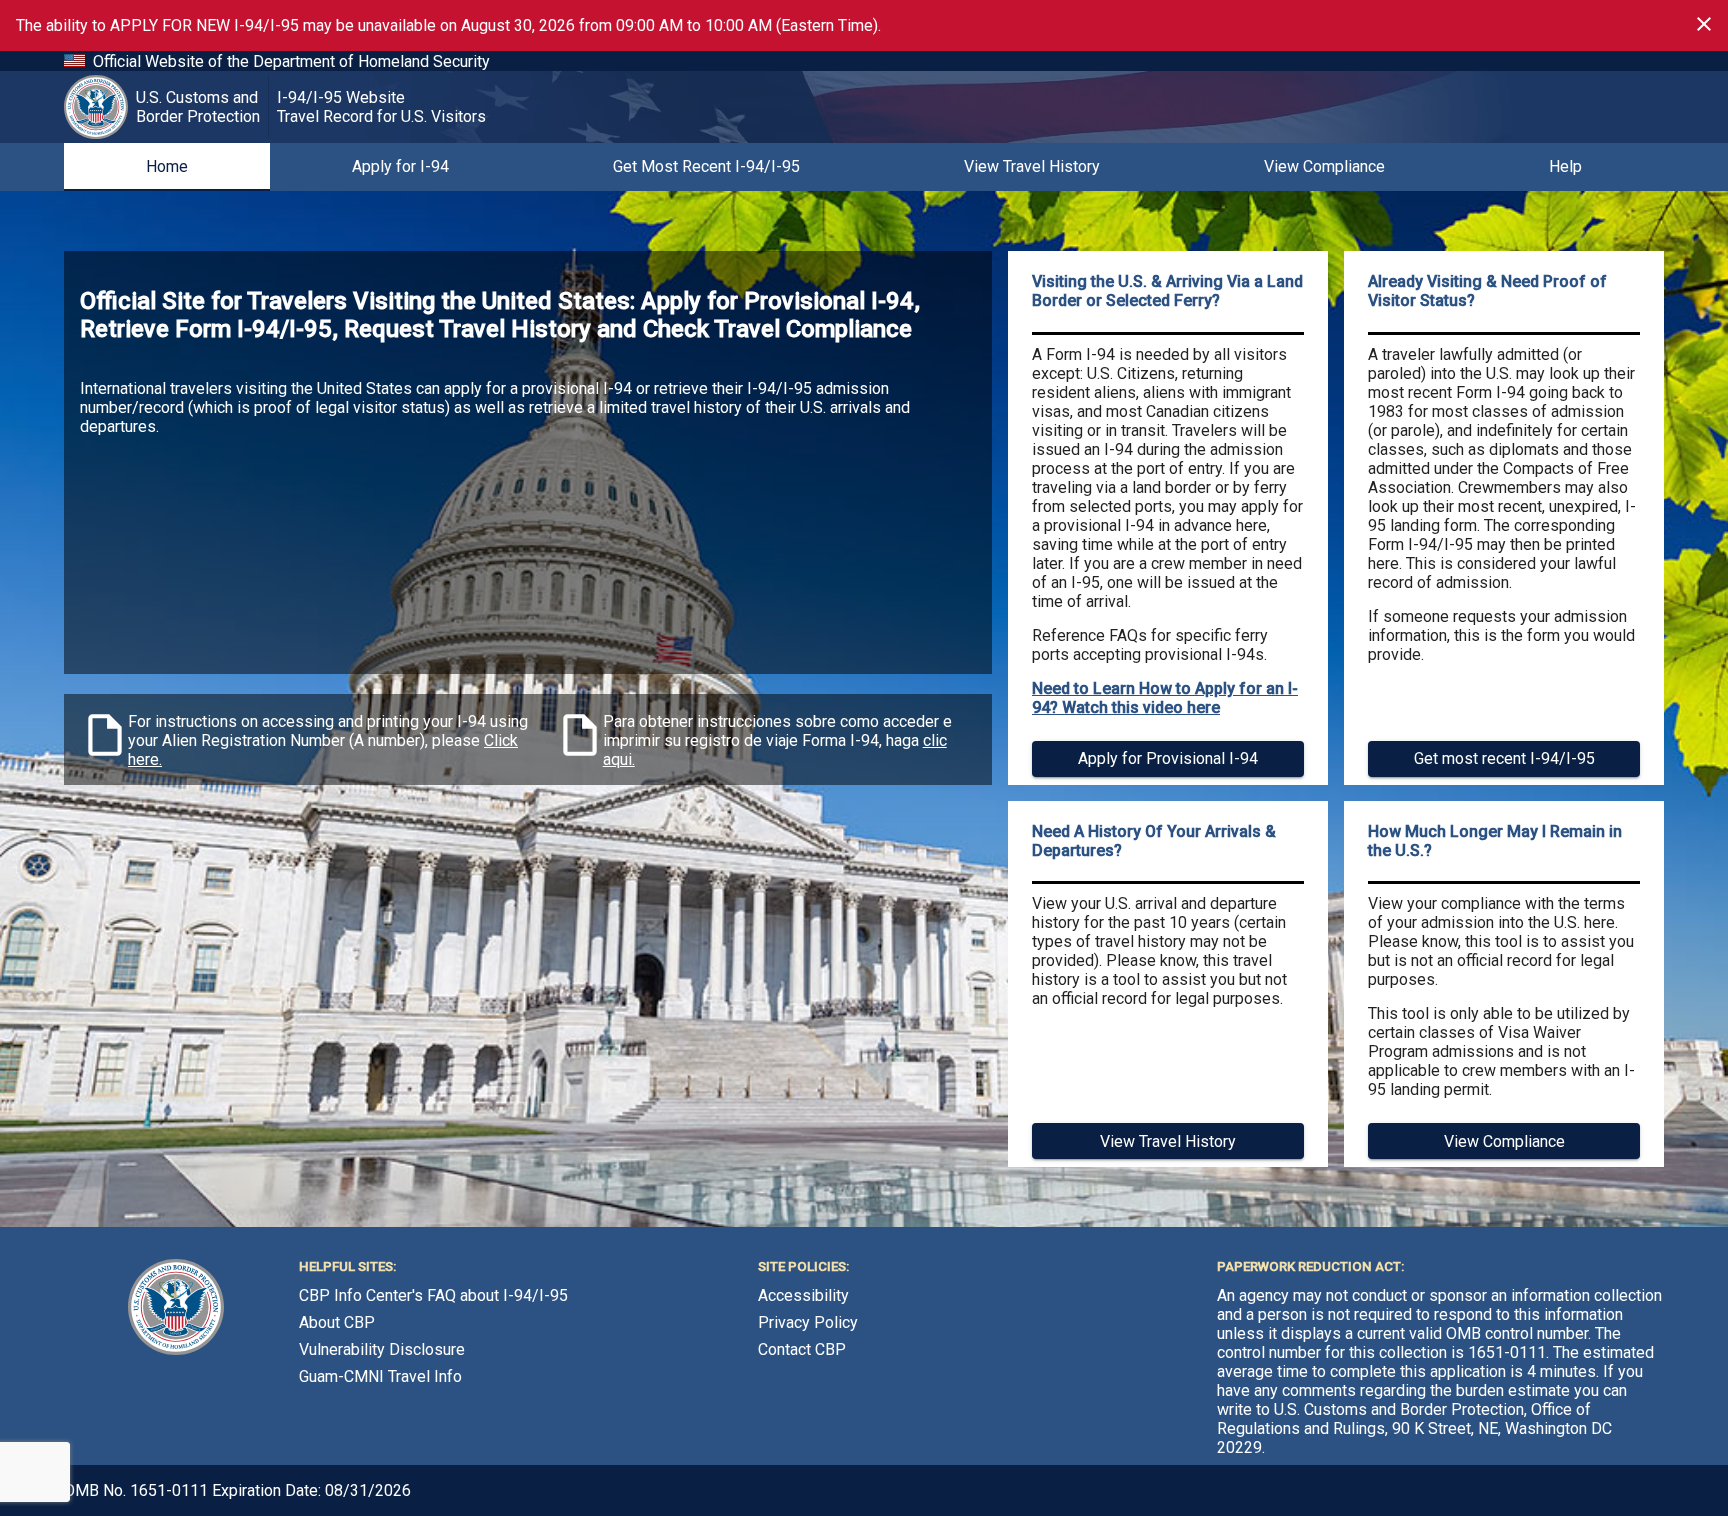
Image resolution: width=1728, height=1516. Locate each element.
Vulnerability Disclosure (382, 1349)
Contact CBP (802, 1349)
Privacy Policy (808, 1322)
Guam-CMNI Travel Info (380, 1376)
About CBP (337, 1322)
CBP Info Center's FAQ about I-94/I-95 (433, 1295)
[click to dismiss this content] (1704, 24)
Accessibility (803, 1295)
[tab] (167, 167)
